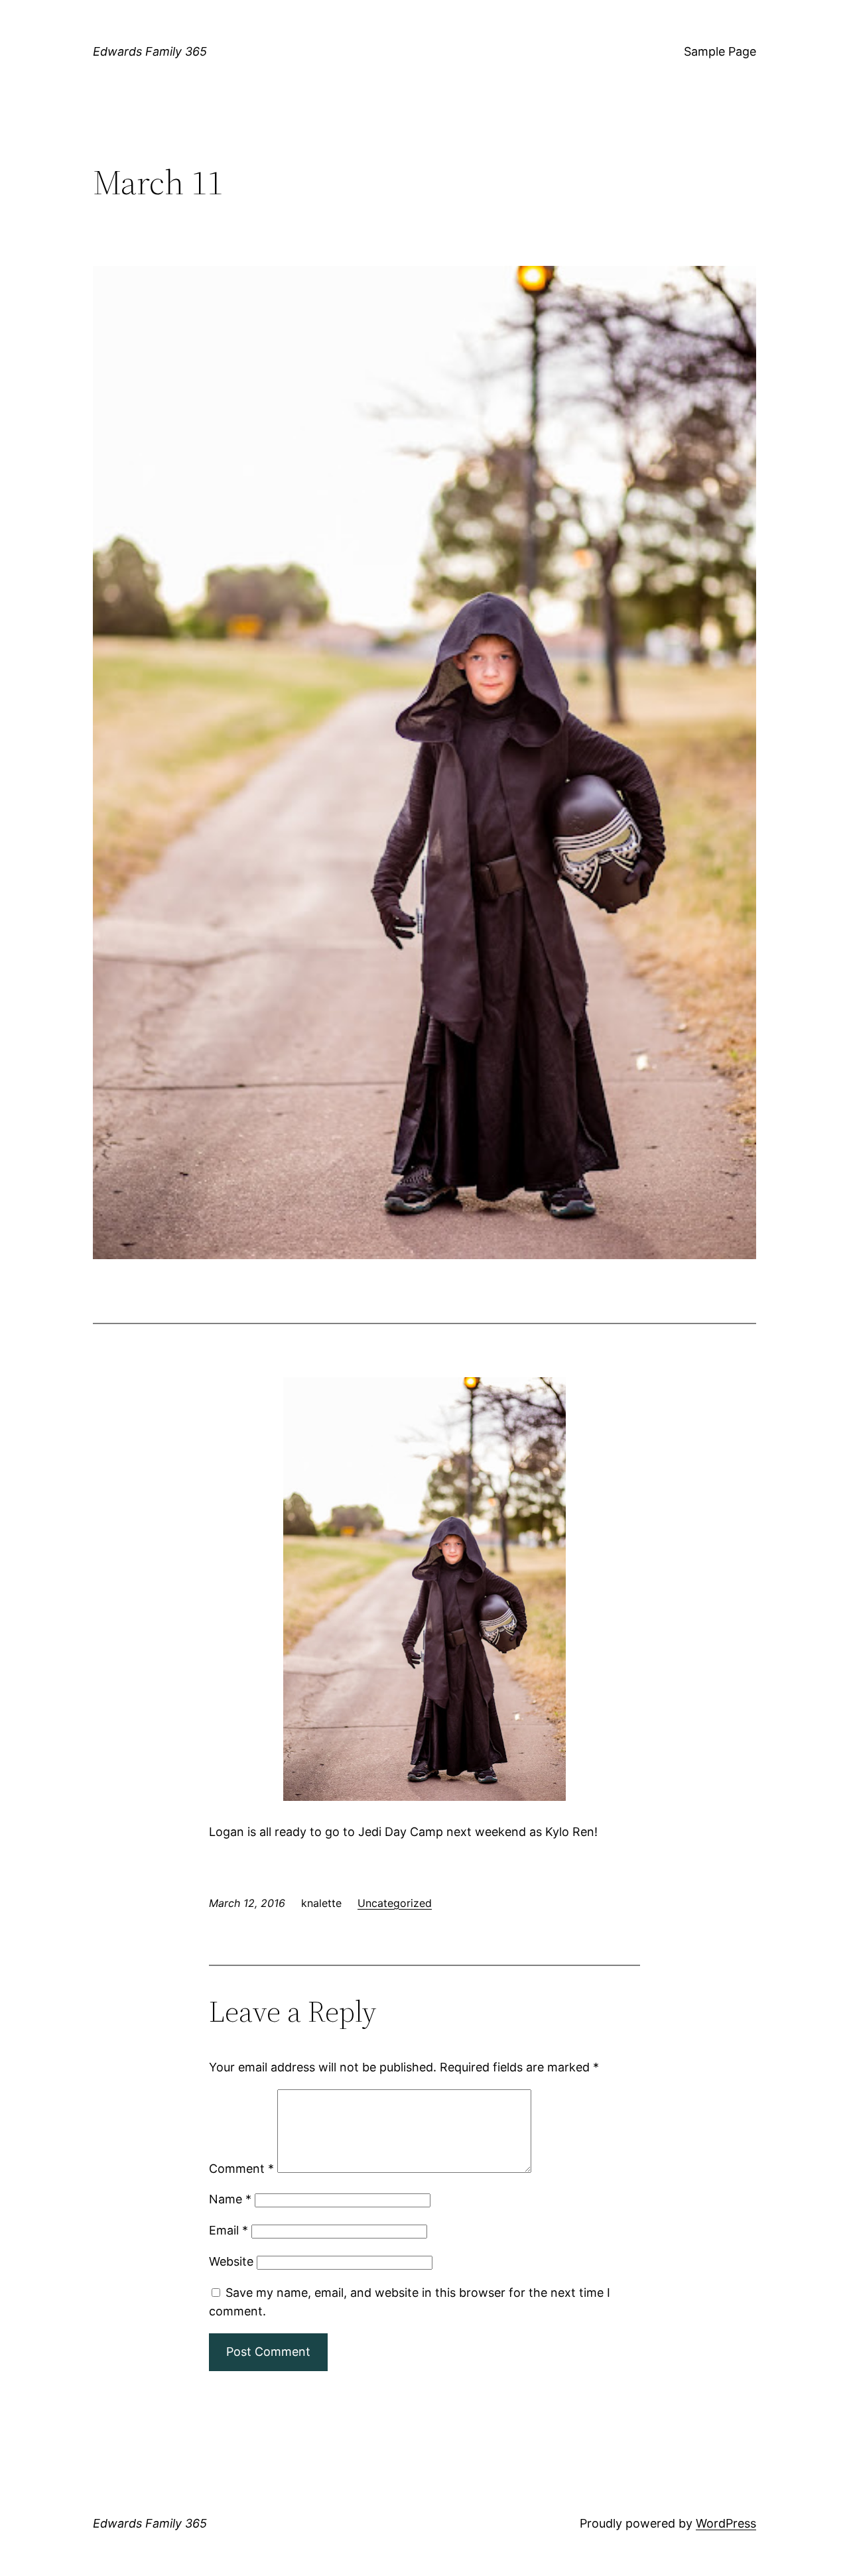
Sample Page (720, 51)
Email (229, 2230)
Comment (241, 2169)
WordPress (726, 2523)
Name (230, 2199)
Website (231, 2261)
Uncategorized (395, 1903)
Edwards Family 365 (150, 51)
